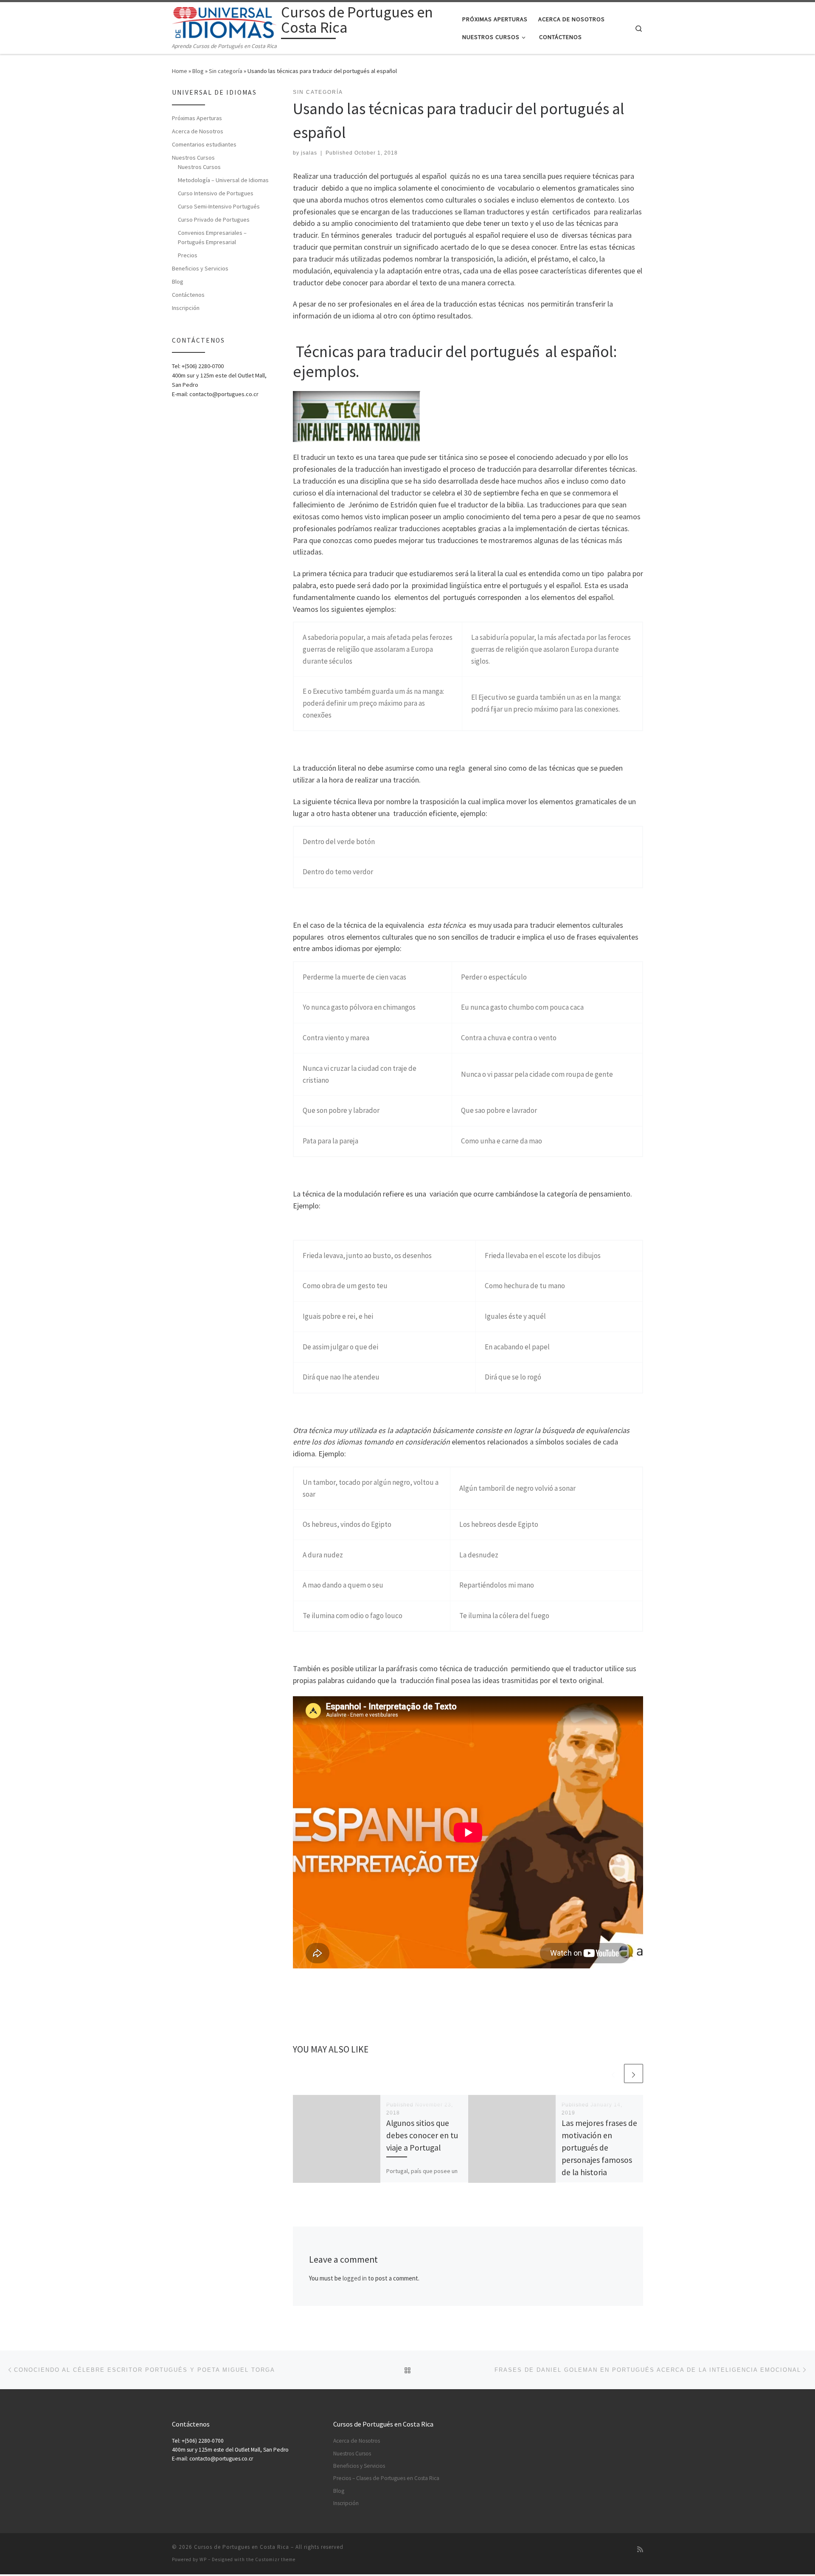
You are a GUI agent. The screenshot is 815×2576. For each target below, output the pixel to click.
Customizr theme (275, 2559)
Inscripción (186, 308)
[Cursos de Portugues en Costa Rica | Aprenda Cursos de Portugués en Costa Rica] (225, 21)
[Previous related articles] (613, 2073)
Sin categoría (226, 71)
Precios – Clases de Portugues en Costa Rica (386, 2478)
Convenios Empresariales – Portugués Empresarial (212, 237)
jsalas (309, 153)
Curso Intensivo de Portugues (216, 193)
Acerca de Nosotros (198, 131)
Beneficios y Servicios (200, 268)
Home (180, 71)
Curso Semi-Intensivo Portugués (219, 206)
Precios (188, 255)
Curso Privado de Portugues (214, 220)
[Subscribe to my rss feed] (640, 2549)
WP (203, 2559)
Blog (198, 71)
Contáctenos (188, 295)
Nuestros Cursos (193, 158)
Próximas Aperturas (197, 118)
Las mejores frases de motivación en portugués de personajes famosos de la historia (599, 2148)
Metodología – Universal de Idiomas (223, 180)
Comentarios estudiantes (204, 144)
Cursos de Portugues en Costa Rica (242, 2547)
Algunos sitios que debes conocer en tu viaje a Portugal (422, 2135)
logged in (355, 2278)
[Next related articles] (634, 2073)
